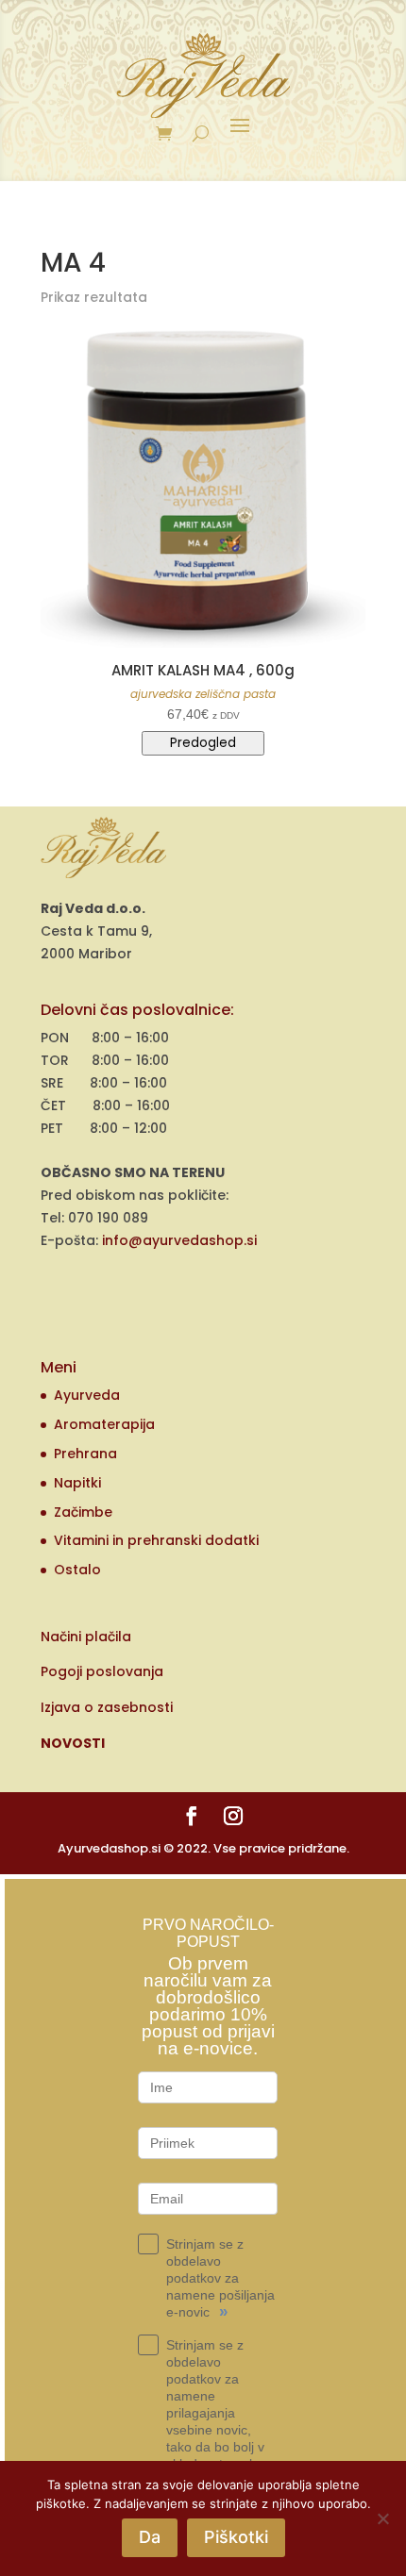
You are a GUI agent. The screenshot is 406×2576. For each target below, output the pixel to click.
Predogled (203, 743)
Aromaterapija (104, 1424)
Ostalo (77, 1570)
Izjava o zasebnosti (107, 1707)
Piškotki (236, 2537)
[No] (382, 2518)
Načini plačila (86, 1637)
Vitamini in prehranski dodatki (156, 1540)
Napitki (77, 1483)
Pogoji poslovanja (102, 1671)
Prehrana (85, 1454)
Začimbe (83, 1512)
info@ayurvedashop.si (179, 1240)
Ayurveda (87, 1395)
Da (150, 2537)
